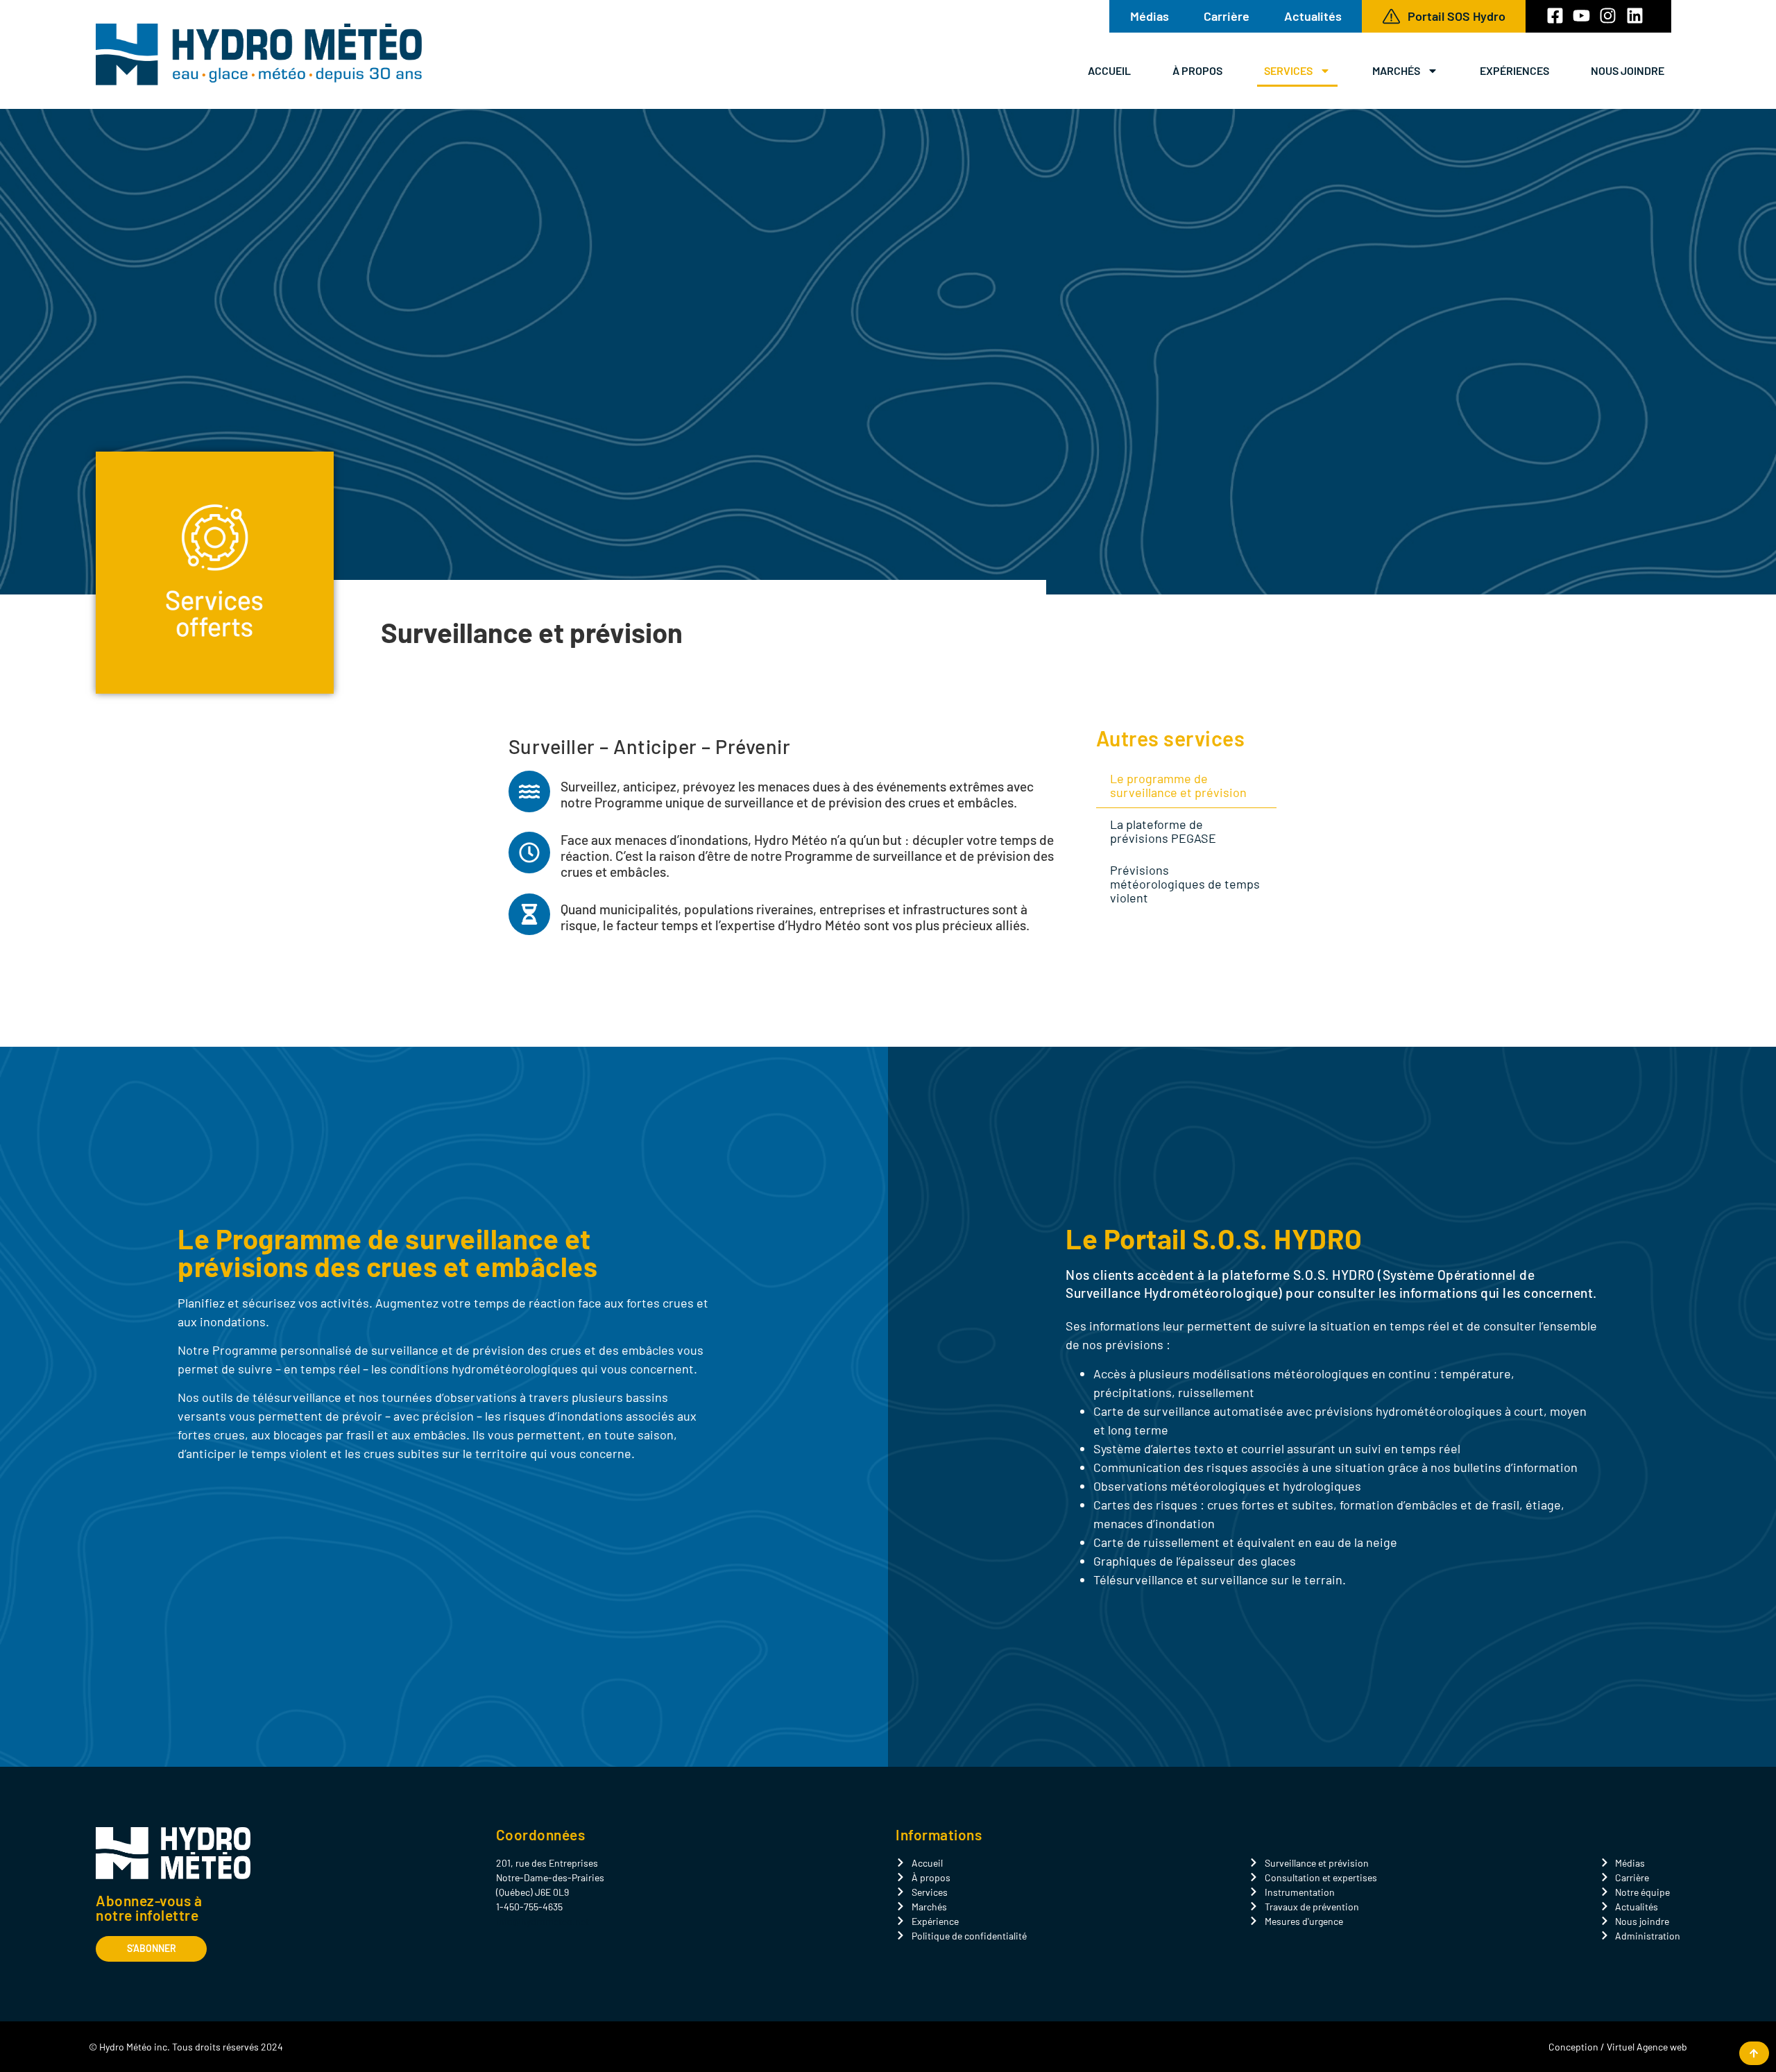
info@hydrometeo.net (543, 1921)
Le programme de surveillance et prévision (1178, 785)
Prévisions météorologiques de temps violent (1185, 884)
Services (1288, 70)
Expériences (1514, 70)
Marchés (1396, 70)
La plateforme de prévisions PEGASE (1163, 831)
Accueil (1109, 70)
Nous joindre (1628, 70)
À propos (1197, 70)
